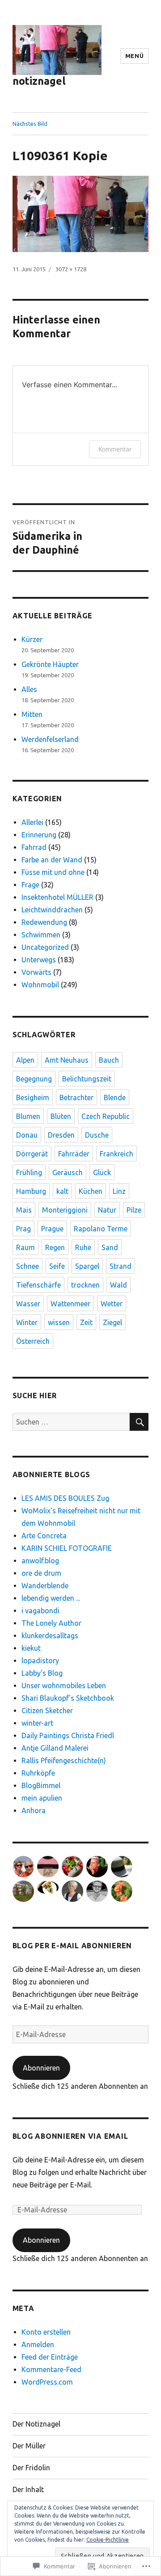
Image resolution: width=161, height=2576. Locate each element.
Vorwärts (36, 972)
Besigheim (33, 1097)
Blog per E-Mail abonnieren (72, 1946)
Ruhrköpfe (38, 1773)
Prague (52, 1229)
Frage (30, 885)
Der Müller (29, 2446)
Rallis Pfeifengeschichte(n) (64, 1760)
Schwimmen (41, 935)
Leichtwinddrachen (52, 910)
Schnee (28, 1266)
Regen (55, 1247)
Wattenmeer (70, 1304)
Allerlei (32, 822)
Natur (107, 1210)
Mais (24, 1210)
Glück (102, 1172)
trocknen (85, 1285)
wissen (59, 1322)
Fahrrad (34, 847)
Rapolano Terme (101, 1229)
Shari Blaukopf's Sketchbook (68, 1698)
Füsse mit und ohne (53, 872)
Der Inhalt (28, 2489)
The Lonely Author (51, 1623)
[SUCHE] (139, 1422)
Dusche (97, 1135)
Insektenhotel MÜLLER (57, 897)
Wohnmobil (40, 985)
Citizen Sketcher (47, 1710)
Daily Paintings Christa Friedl (68, 1735)
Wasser (28, 1304)
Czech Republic (106, 1116)
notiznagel (39, 81)
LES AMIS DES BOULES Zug (65, 1498)
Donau (27, 1135)
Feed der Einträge (50, 2357)
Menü (134, 56)
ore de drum (41, 1573)
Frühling (29, 1172)
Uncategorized (45, 947)
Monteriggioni (65, 1210)
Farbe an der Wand (52, 860)
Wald (119, 1285)
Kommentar (115, 449)
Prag (23, 1229)
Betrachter (76, 1097)
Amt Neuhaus (67, 1060)
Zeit (86, 1322)
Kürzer (32, 639)
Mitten (32, 714)
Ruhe (83, 1247)
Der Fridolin (31, 2468)
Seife (57, 1266)
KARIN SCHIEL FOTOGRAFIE (67, 1548)
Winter (27, 1322)
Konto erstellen (46, 2332)
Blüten (61, 1116)
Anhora (34, 1810)
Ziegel (112, 1322)
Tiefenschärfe (38, 1285)
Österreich (33, 1341)
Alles (29, 689)
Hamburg (31, 1191)
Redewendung (44, 922)
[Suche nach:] (71, 1422)
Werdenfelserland (50, 739)
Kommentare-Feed (51, 2369)
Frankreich (117, 1154)
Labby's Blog (42, 1673)
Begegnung (34, 1079)
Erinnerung (39, 835)
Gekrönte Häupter (50, 664)
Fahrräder (74, 1154)
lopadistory (40, 1661)
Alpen (25, 1060)
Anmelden (38, 2344)
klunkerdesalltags (50, 1636)
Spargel (87, 1266)
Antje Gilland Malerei (55, 1748)
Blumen (28, 1116)
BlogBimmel (41, 1785)
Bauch (109, 1060)
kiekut (31, 1648)
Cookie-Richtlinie (108, 2540)
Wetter (112, 1304)
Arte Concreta (44, 1536)
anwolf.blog (40, 1561)
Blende (115, 1097)
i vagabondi (40, 1611)
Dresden (61, 1135)
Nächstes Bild (30, 124)
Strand (121, 1266)
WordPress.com (47, 2382)
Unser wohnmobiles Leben (64, 1686)
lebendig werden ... (51, 1598)
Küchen (91, 1191)
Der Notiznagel (36, 2424)
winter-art (37, 1723)
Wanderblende (45, 1586)
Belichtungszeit (87, 1079)
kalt (62, 1191)
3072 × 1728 (71, 269)
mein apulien (42, 1798)
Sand (110, 1247)
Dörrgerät (32, 1154)
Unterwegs (39, 960)
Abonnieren (41, 2068)
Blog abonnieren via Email (70, 2136)
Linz (119, 1191)
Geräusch (68, 1172)
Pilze (134, 1210)
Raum (25, 1247)
